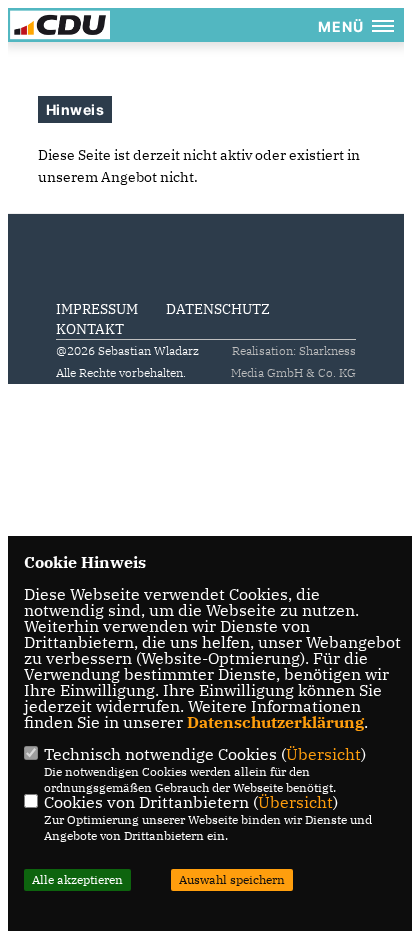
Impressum (97, 309)
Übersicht (323, 754)
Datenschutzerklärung (275, 722)
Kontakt (90, 329)
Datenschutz (218, 309)
